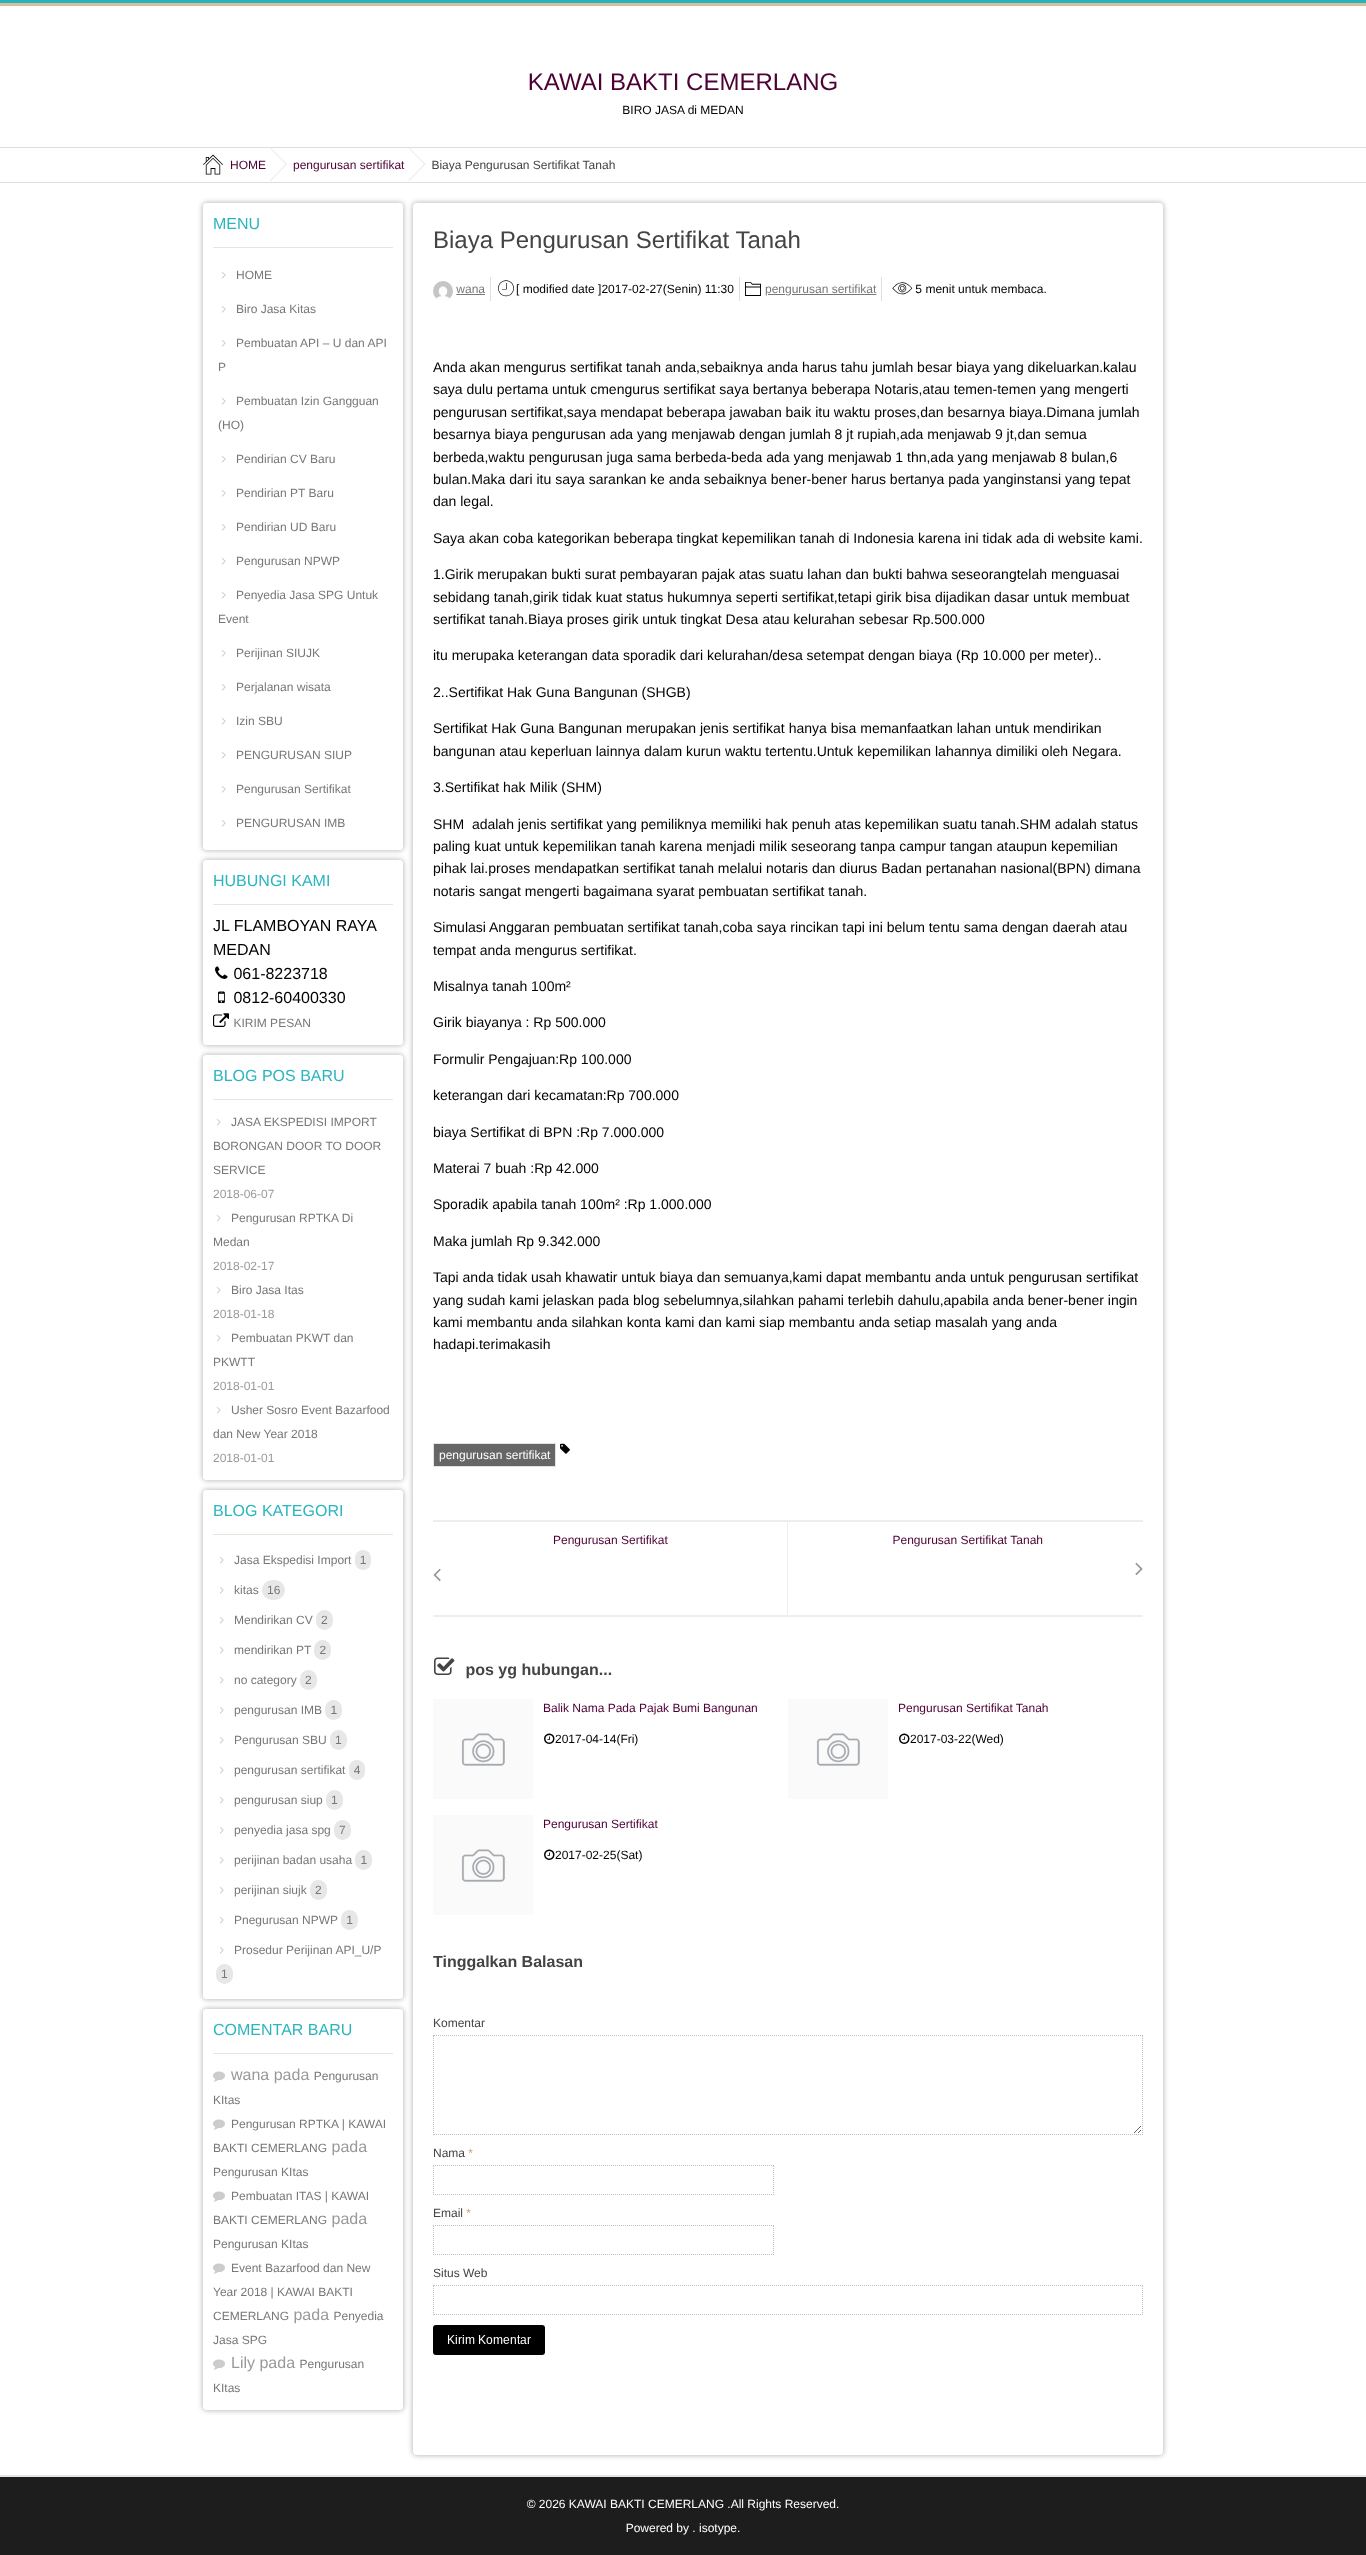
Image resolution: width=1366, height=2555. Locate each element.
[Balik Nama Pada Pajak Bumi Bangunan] (483, 1749)
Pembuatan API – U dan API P (302, 355)
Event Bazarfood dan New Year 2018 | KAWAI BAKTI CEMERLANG (291, 2292)
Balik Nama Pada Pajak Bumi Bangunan (650, 1708)
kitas (257, 1590)
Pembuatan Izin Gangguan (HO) (298, 413)
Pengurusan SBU (288, 1740)
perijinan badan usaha (300, 1860)
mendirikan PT (280, 1650)
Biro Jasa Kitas (276, 309)
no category (273, 1680)
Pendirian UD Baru (286, 527)
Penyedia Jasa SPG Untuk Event (298, 607)
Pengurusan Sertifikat (600, 1824)
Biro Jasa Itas (267, 1290)
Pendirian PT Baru (285, 493)
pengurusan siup (286, 1800)
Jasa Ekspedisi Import (300, 1560)
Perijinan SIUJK (278, 653)
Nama (453, 2153)
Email (452, 2213)
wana (470, 289)
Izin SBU (259, 721)
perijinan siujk (278, 1890)
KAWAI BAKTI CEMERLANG (683, 83)
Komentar (459, 2023)
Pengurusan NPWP (288, 561)
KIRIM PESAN (271, 1023)
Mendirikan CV (281, 1620)
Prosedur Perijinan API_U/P (301, 1962)
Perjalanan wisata (283, 687)
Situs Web (460, 2273)
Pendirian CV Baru (285, 459)
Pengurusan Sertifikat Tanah (973, 1708)
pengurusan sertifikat (820, 289)
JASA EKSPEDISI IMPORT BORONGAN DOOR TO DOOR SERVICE (297, 1146)
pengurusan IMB (285, 1710)
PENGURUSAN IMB (290, 823)
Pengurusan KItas (260, 2172)
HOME (254, 275)
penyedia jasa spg (290, 1830)
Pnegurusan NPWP (293, 1920)
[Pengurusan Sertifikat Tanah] (838, 1749)
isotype (718, 2528)
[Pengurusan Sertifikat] (483, 1865)
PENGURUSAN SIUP (294, 755)
